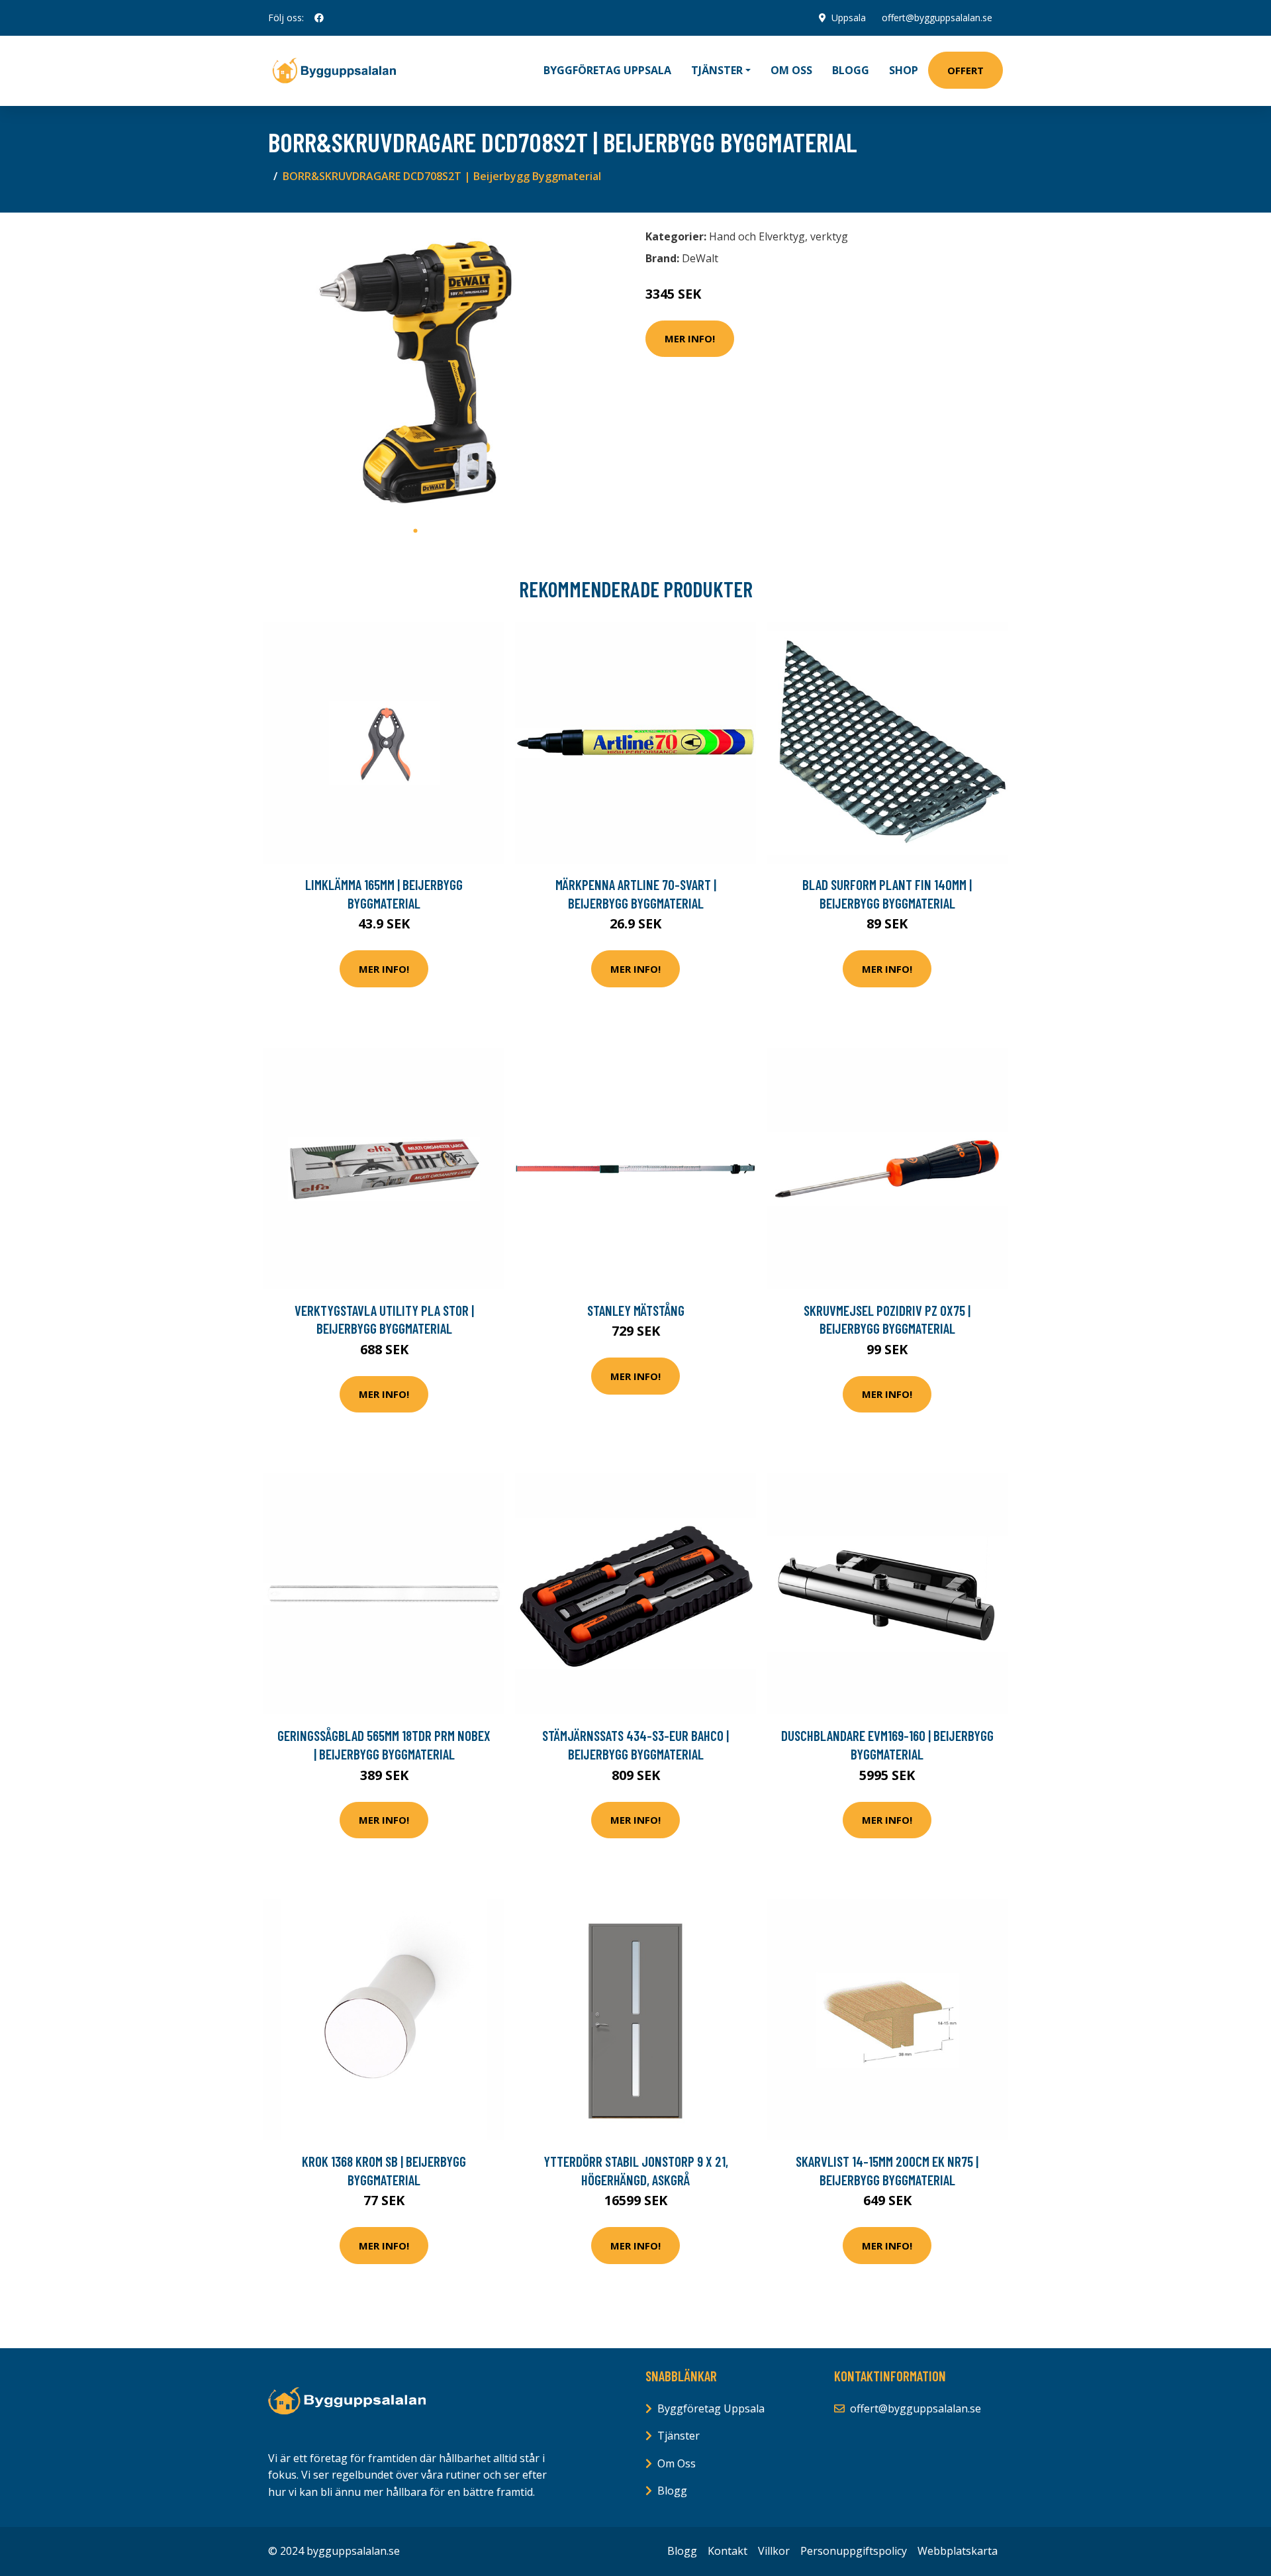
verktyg (829, 236)
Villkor (774, 2551)
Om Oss (677, 2463)
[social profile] (319, 18)
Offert (965, 70)
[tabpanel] (415, 371)
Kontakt (728, 2551)
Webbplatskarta (958, 2551)
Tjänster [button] (717, 70)
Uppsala (849, 18)
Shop (904, 70)
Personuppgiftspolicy (854, 2551)
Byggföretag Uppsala (607, 70)
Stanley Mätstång (636, 1310)
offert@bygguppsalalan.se (937, 18)
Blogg (851, 70)
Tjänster (679, 2436)
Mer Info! (690, 338)
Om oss (791, 70)
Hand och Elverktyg (757, 236)
